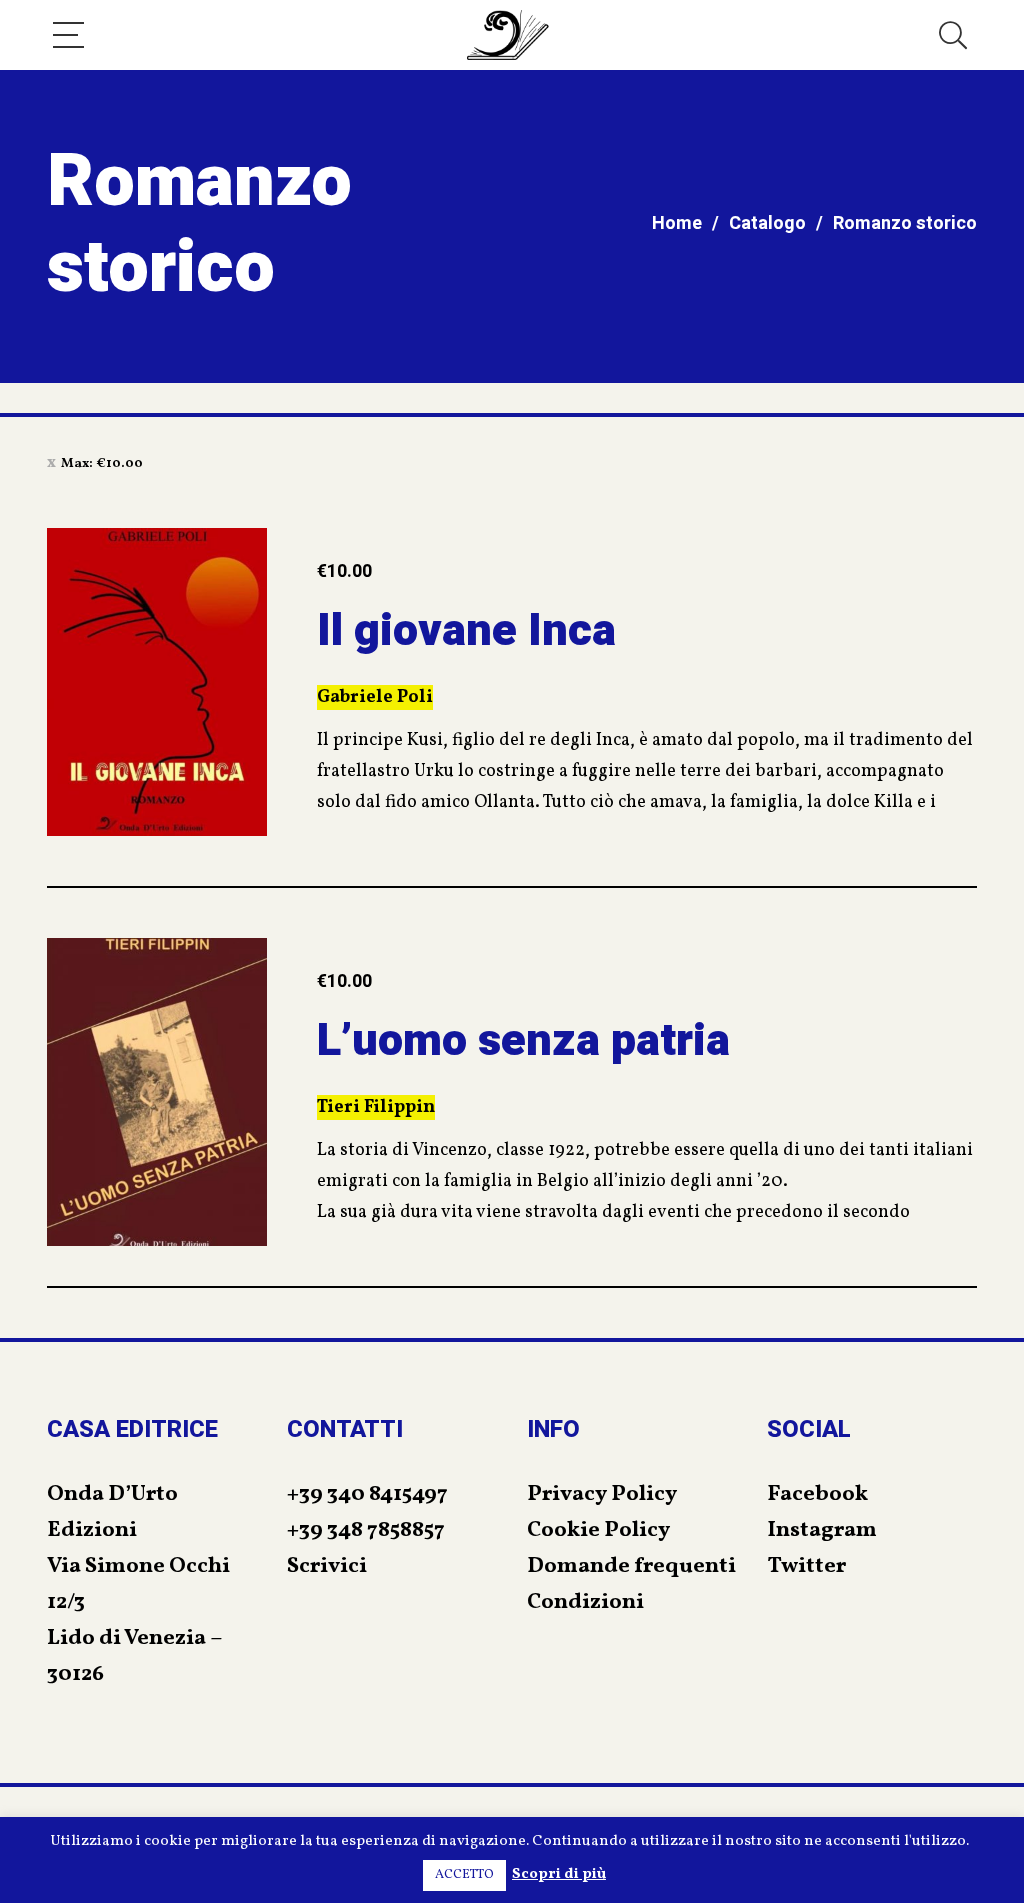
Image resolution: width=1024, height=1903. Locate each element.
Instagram (822, 1530)
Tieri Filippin (376, 1107)
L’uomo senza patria (523, 1041)
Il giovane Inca (466, 631)
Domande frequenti (631, 1566)
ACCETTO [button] (464, 1875)
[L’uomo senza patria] (157, 1092)
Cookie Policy (598, 1530)
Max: (102, 464)
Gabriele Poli (375, 697)
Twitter (806, 1566)
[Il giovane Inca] (157, 682)
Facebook (817, 1494)
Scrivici (327, 1566)
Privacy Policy (602, 1494)
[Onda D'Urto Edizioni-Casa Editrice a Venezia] (508, 35)
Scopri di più (559, 1874)
